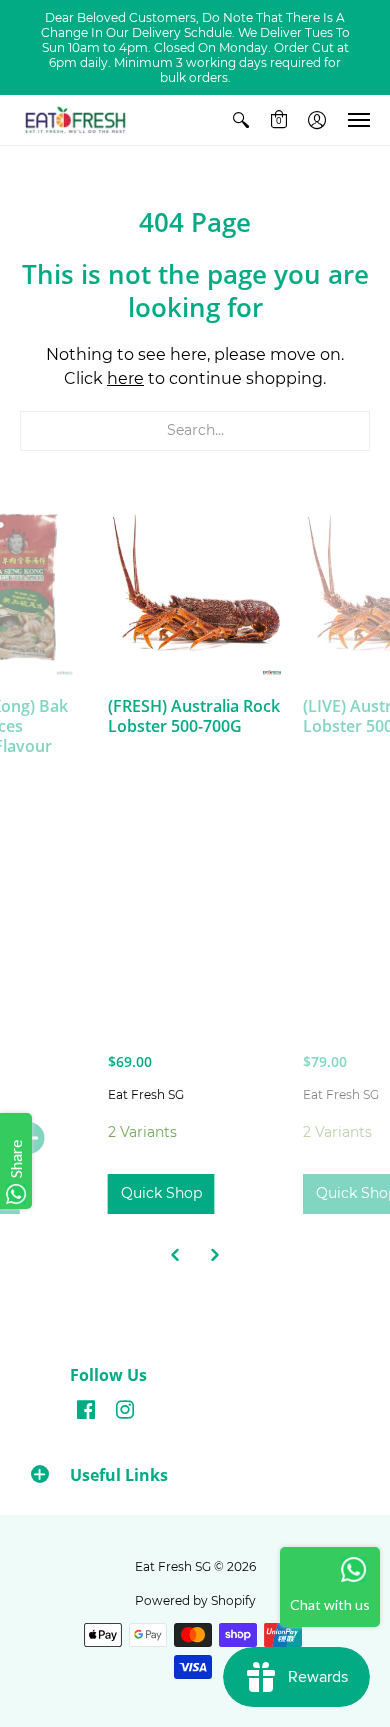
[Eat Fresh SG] (75, 120)
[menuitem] (241, 120)
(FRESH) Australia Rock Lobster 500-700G (194, 716)
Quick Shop (161, 1193)
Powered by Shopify (195, 1600)
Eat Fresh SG (146, 1094)
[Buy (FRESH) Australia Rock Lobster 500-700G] (195, 588)
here (125, 378)
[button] (241, 120)
